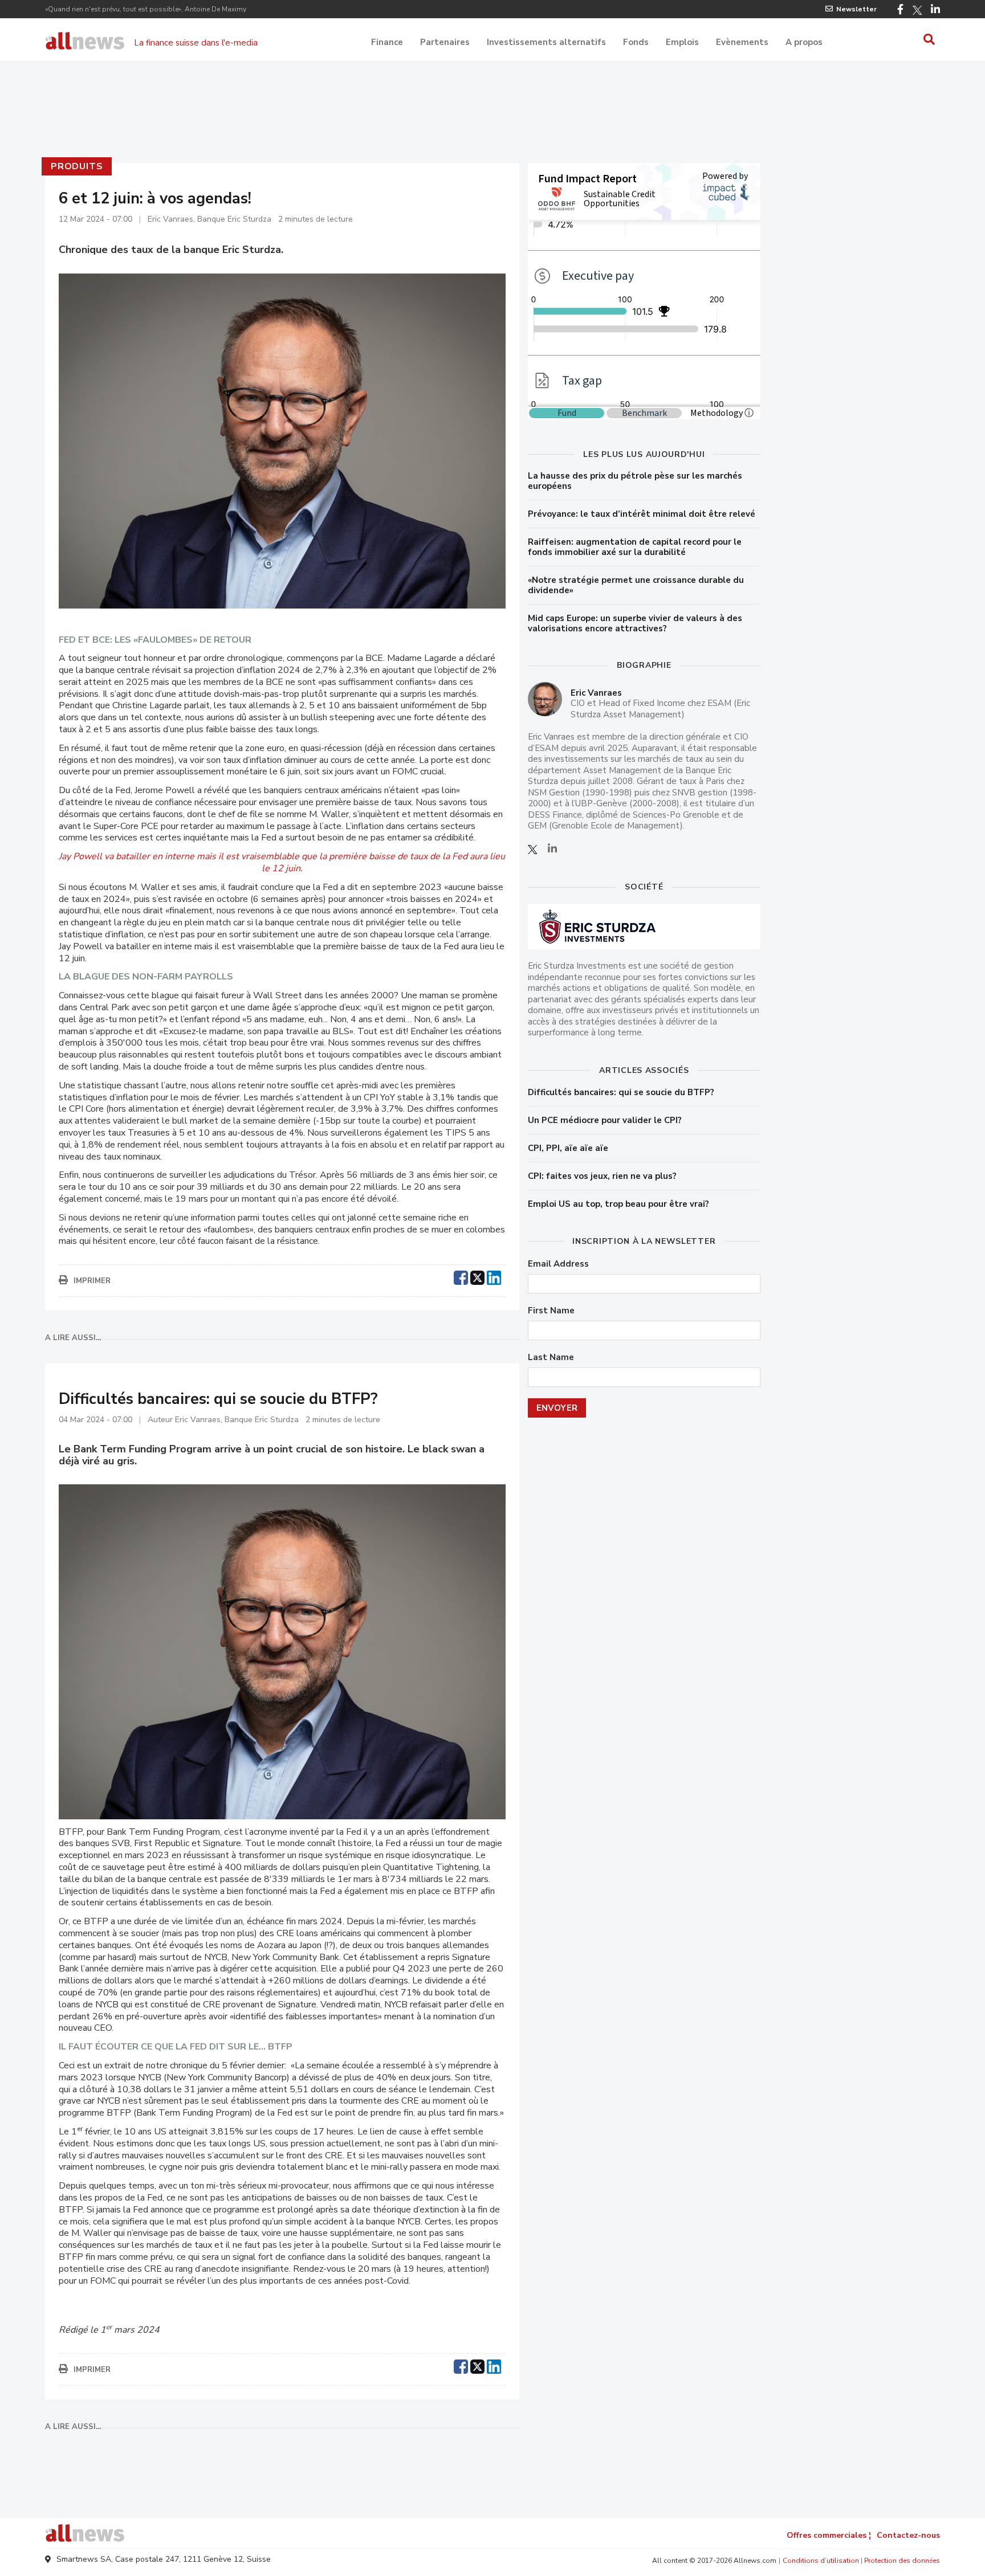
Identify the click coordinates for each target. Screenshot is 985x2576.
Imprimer (92, 1281)
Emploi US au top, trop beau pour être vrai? (618, 1204)
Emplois (682, 42)
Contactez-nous (908, 2535)
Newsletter (856, 9)
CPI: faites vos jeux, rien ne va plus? (602, 1176)
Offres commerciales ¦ (829, 2535)
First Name (551, 1311)
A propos (804, 42)
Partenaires (445, 42)
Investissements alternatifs (546, 42)
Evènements (742, 42)
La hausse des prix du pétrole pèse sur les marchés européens (635, 481)
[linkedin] (494, 1276)
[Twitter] (917, 10)
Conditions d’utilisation (821, 2561)
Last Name (551, 1358)
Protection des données (902, 2561)
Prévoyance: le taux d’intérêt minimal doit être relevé (642, 514)
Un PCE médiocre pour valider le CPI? (605, 1120)
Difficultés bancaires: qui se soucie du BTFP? (621, 1092)
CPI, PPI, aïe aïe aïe (568, 1148)
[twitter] (477, 1276)
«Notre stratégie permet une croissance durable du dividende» (636, 585)
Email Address (558, 1264)
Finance (387, 42)
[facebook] (461, 1276)
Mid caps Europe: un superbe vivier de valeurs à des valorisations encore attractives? (635, 623)
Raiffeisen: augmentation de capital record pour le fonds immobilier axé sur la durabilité (635, 547)
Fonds (636, 42)
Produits (77, 166)
